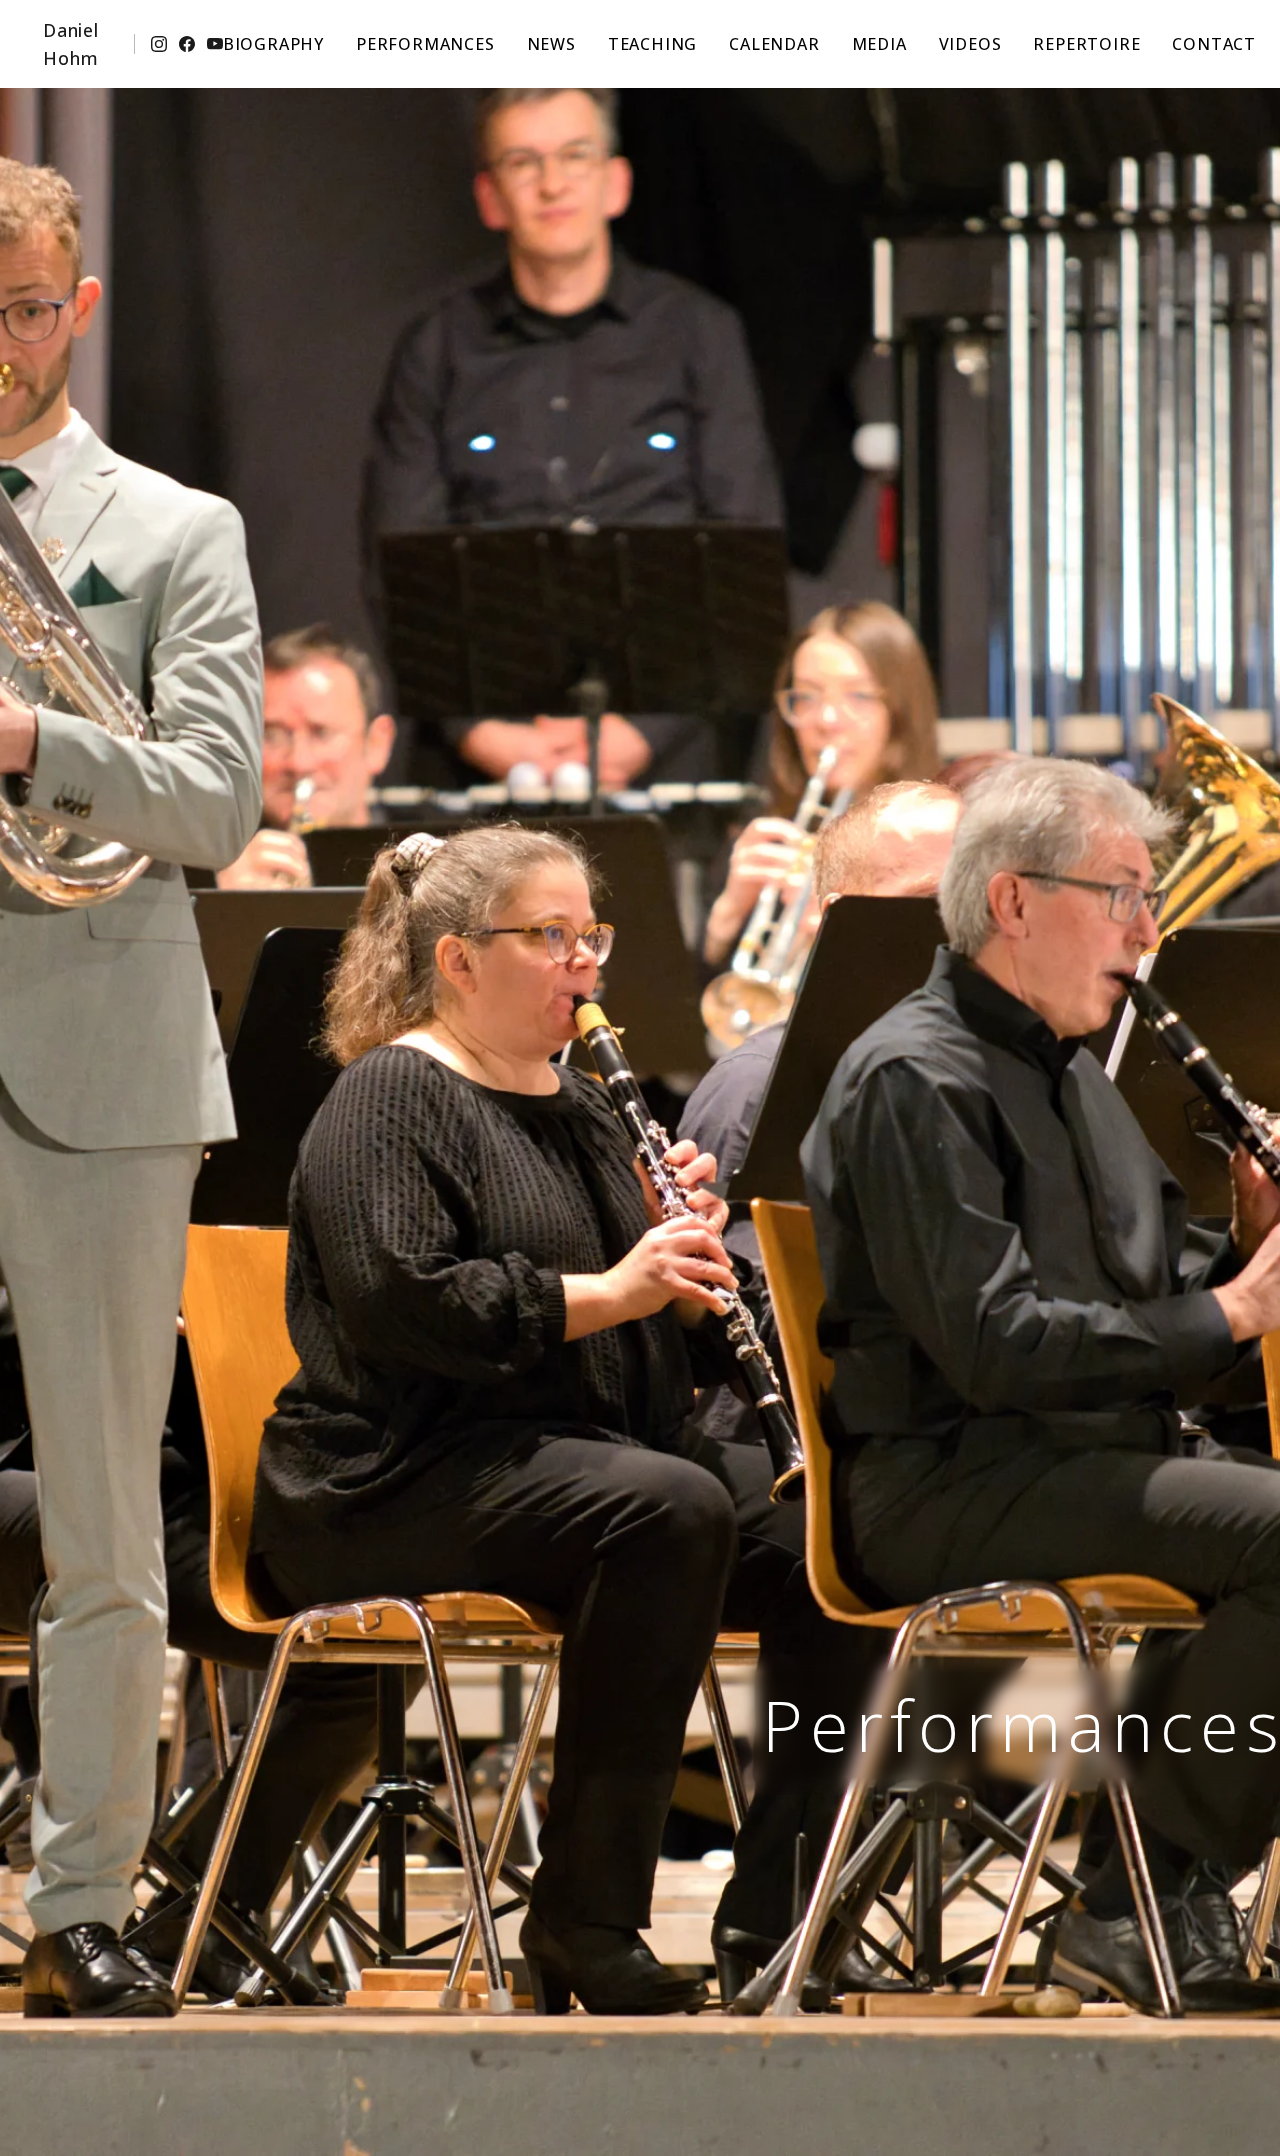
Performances (425, 44)
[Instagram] (159, 44)
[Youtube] (215, 44)
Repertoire (1086, 44)
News (551, 44)
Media (879, 44)
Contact (1214, 44)
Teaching (652, 44)
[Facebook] (187, 44)
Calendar (774, 44)
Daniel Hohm (71, 44)
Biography (273, 44)
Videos (970, 44)
